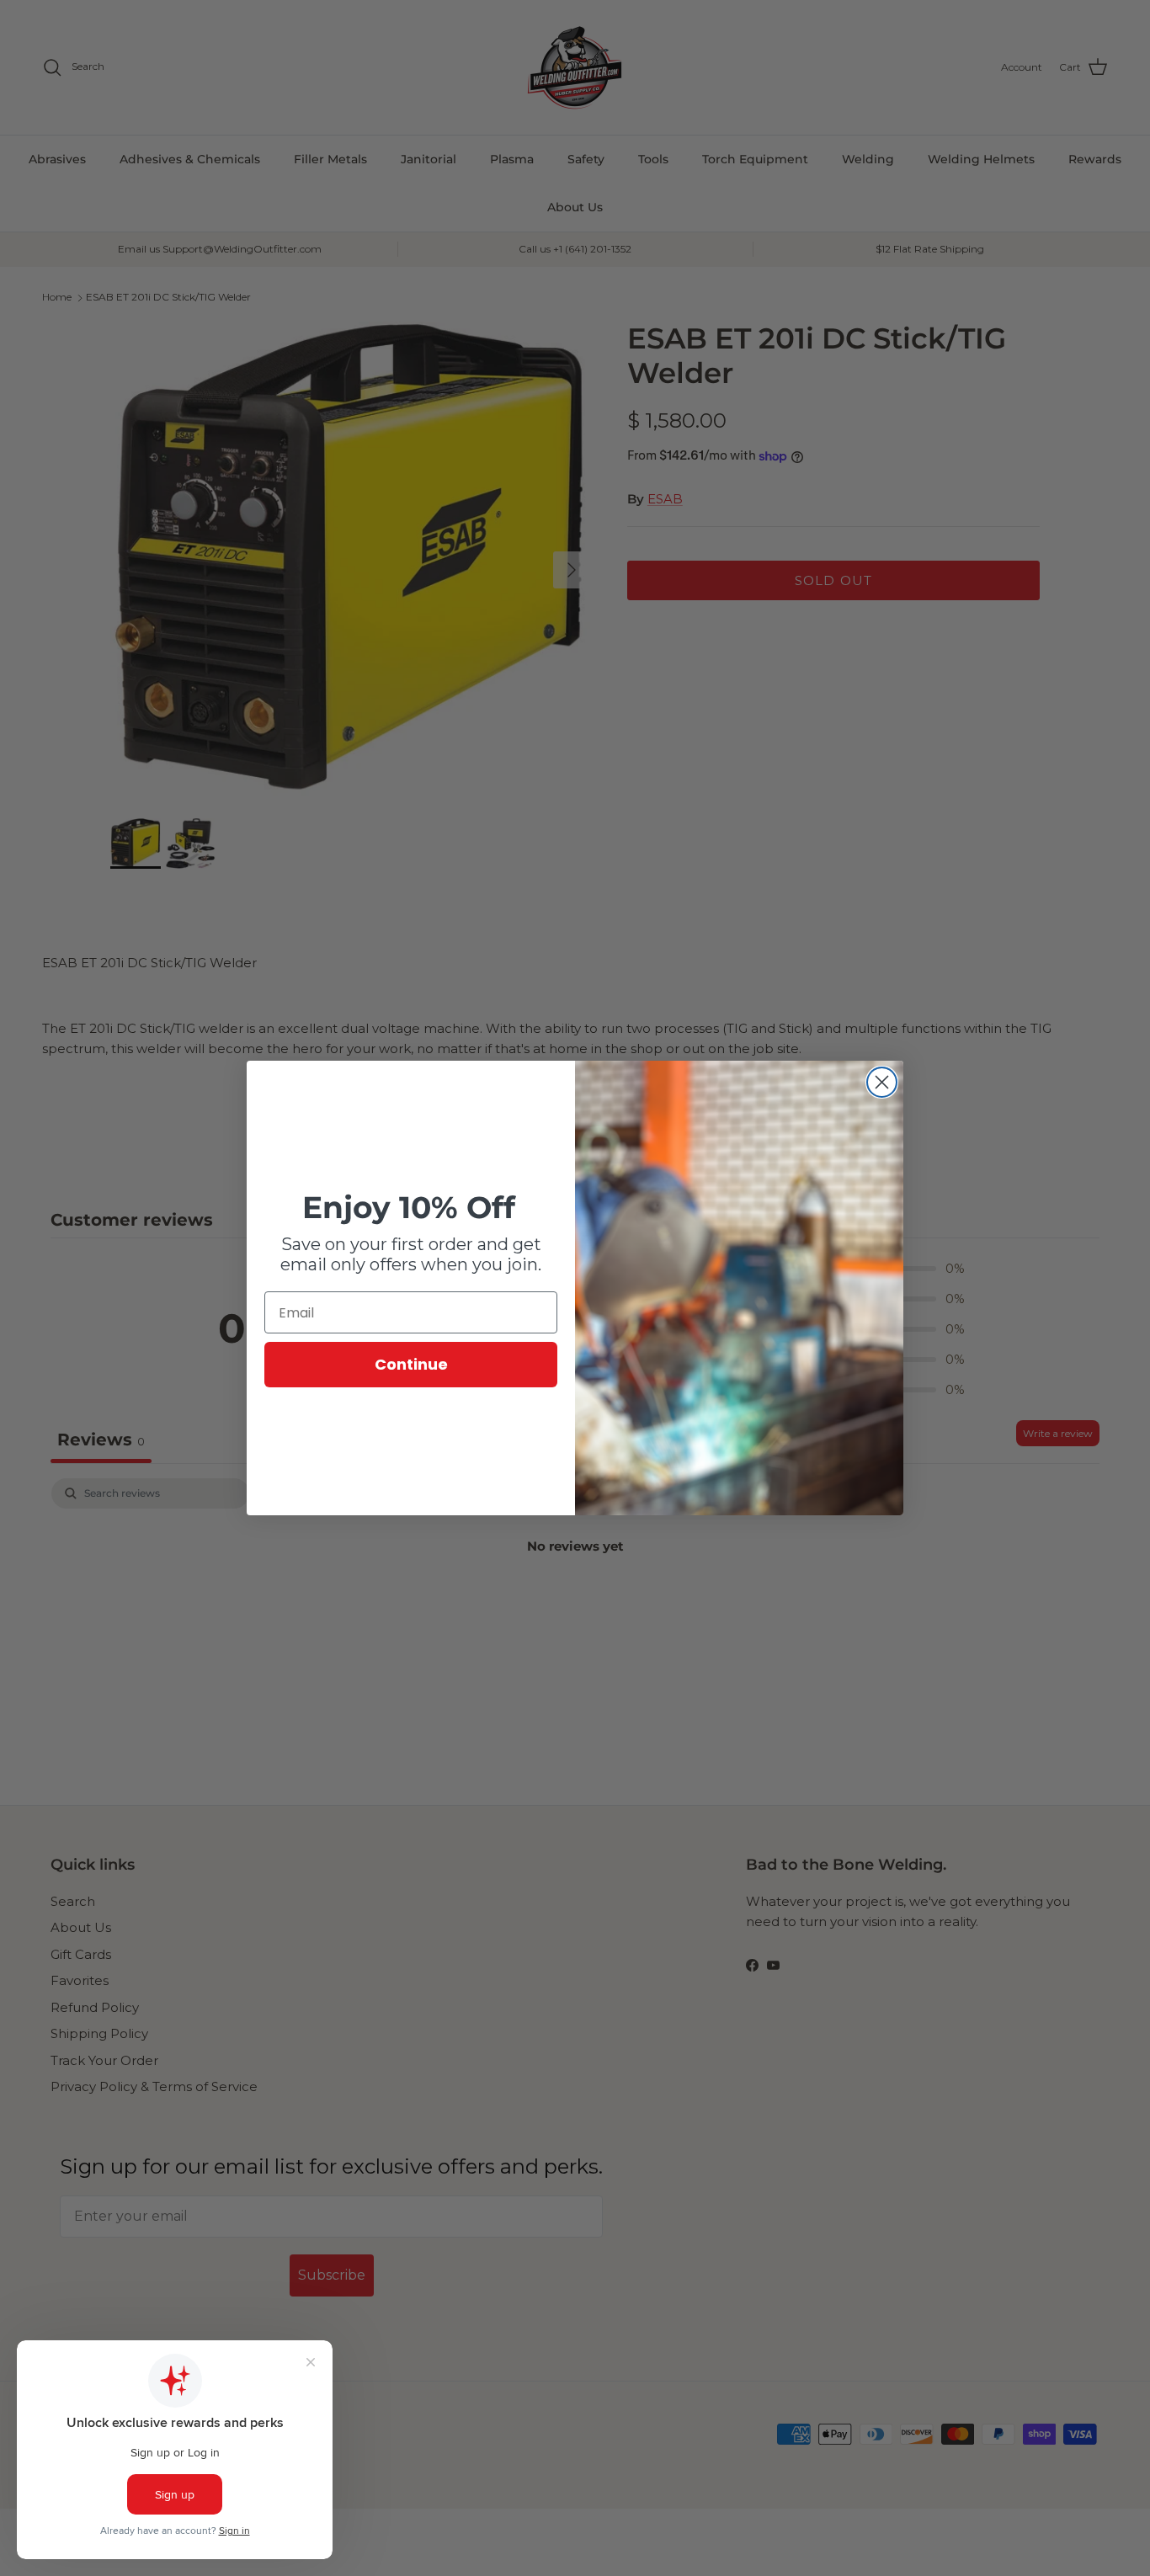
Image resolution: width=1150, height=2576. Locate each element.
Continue (411, 1364)
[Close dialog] (882, 1082)
